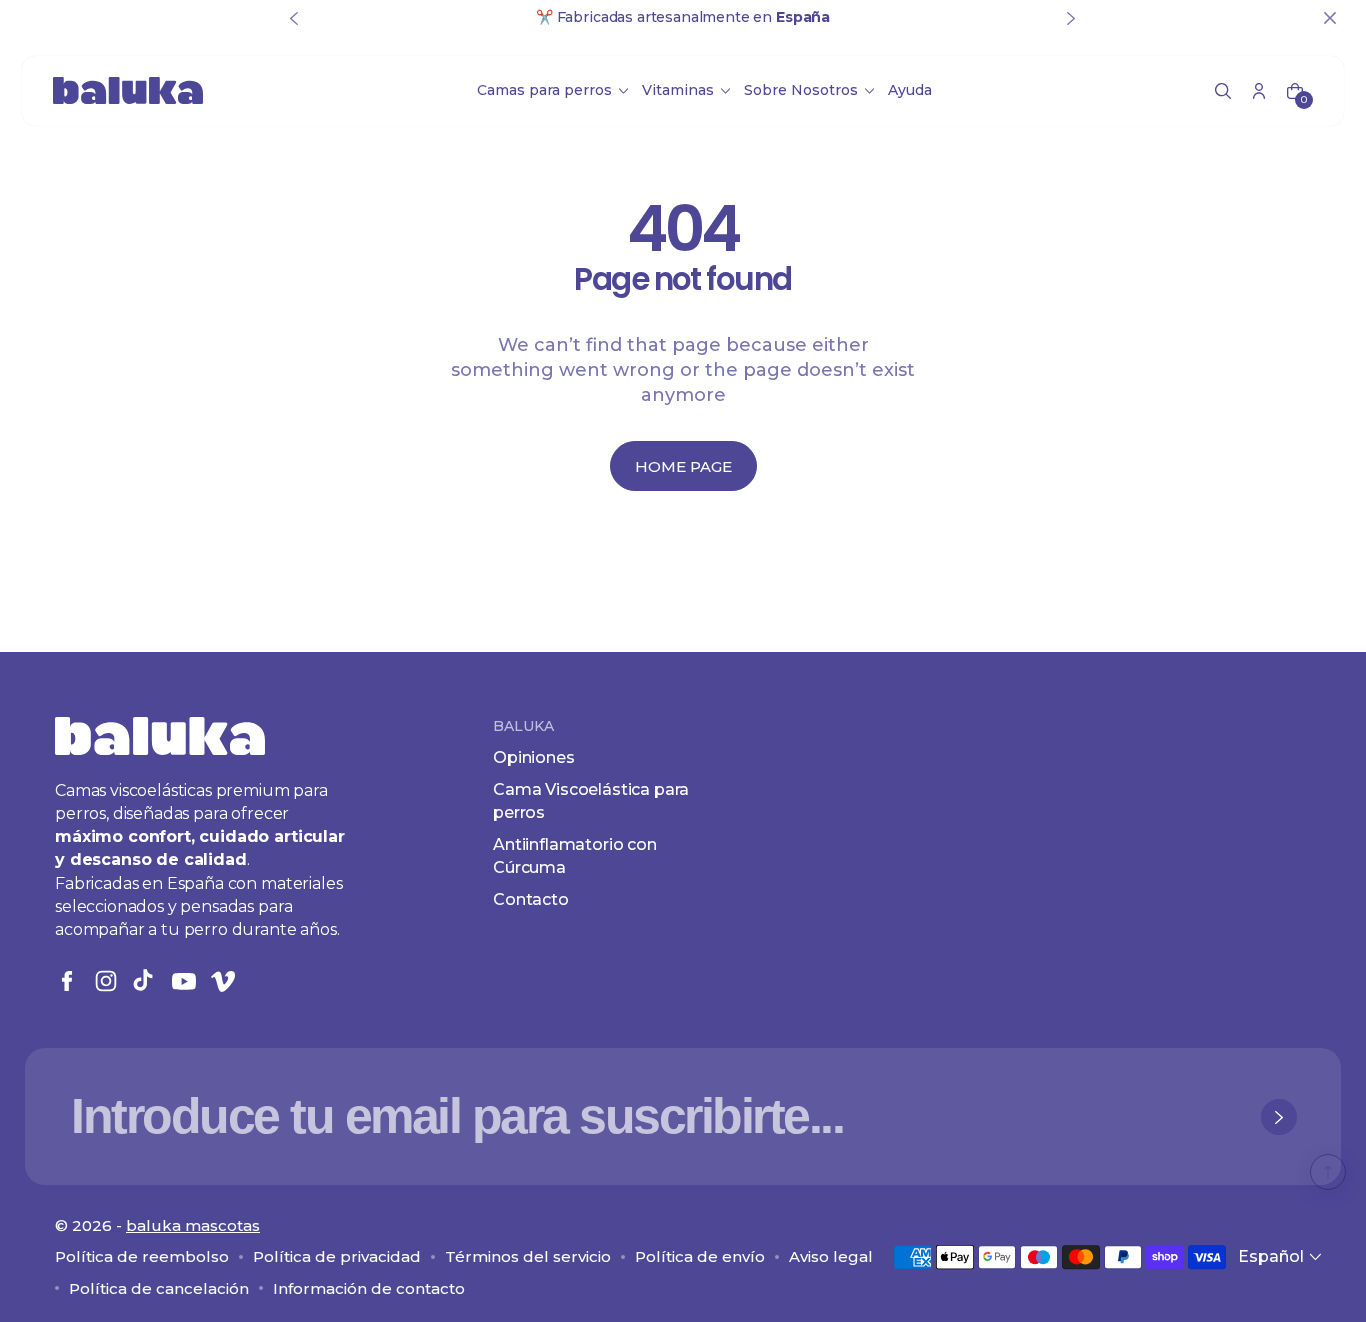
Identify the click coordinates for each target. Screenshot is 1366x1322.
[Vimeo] (223, 981)
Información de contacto (369, 1288)
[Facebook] (67, 981)
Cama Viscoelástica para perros (591, 800)
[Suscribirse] (1279, 1117)
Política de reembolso (142, 1256)
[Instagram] (106, 981)
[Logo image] (128, 90)
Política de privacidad (337, 1256)
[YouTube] (184, 981)
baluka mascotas (193, 1225)
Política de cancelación (159, 1288)
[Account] (1259, 91)
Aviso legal (831, 1256)
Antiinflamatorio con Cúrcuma (575, 855)
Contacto (531, 899)
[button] (1223, 91)
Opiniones (534, 757)
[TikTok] (145, 981)
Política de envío (700, 1256)
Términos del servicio (528, 1256)
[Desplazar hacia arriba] (1328, 1172)
